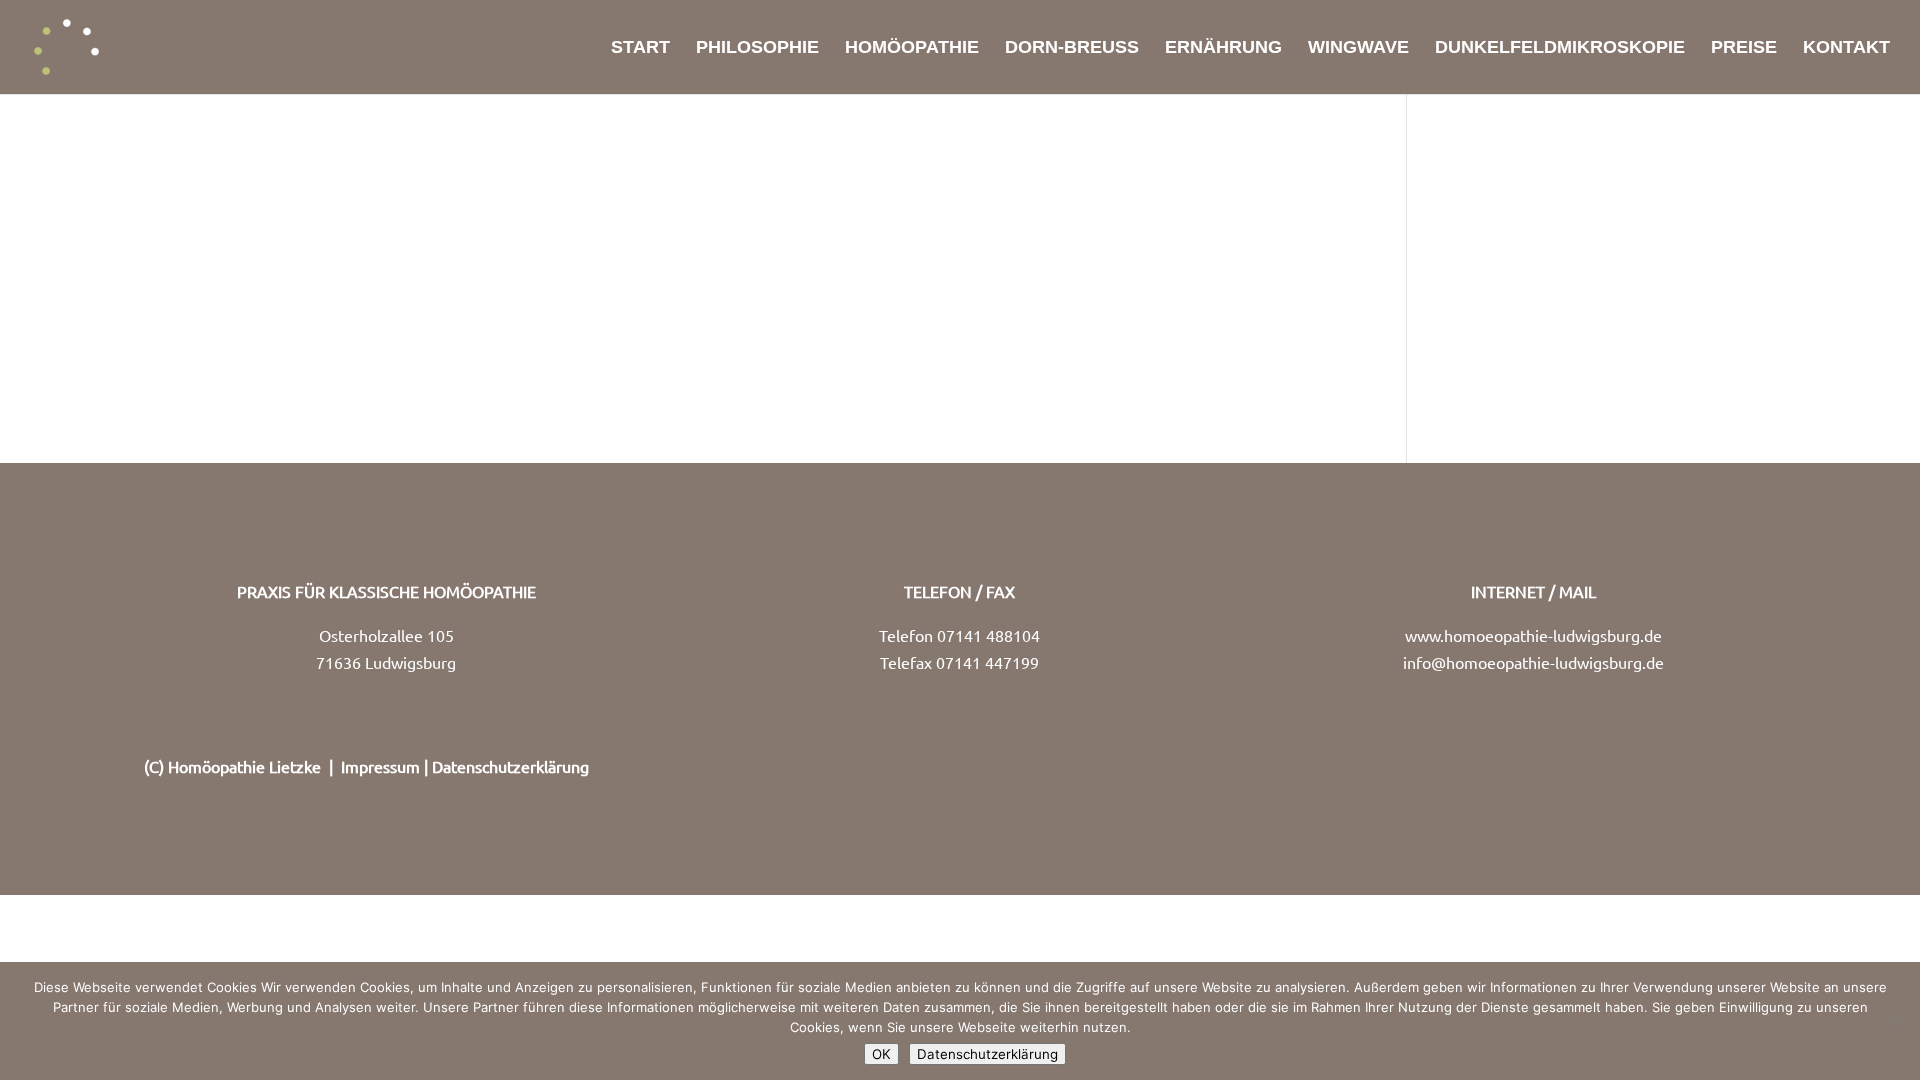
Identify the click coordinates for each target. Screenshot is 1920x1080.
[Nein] (1895, 1021)
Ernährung (1223, 48)
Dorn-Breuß (1072, 48)
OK (881, 1054)
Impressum (380, 766)
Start (640, 48)
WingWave (1358, 48)
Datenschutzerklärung (510, 766)
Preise (1744, 48)
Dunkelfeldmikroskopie (1560, 48)
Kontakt (1846, 48)
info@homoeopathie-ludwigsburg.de (1533, 662)
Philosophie (757, 48)
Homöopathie (912, 48)
